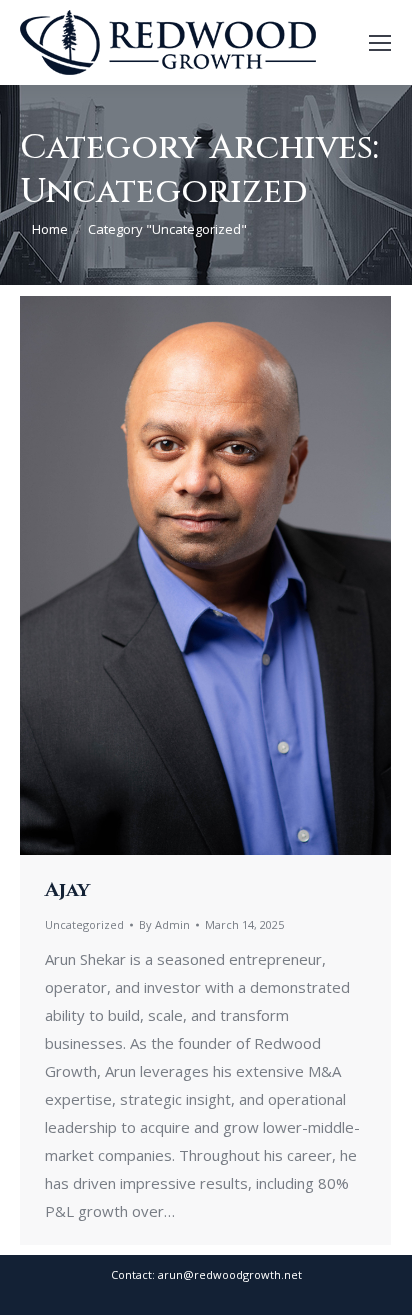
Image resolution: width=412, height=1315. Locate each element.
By (164, 924)
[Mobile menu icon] (380, 43)
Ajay (67, 889)
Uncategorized (84, 924)
